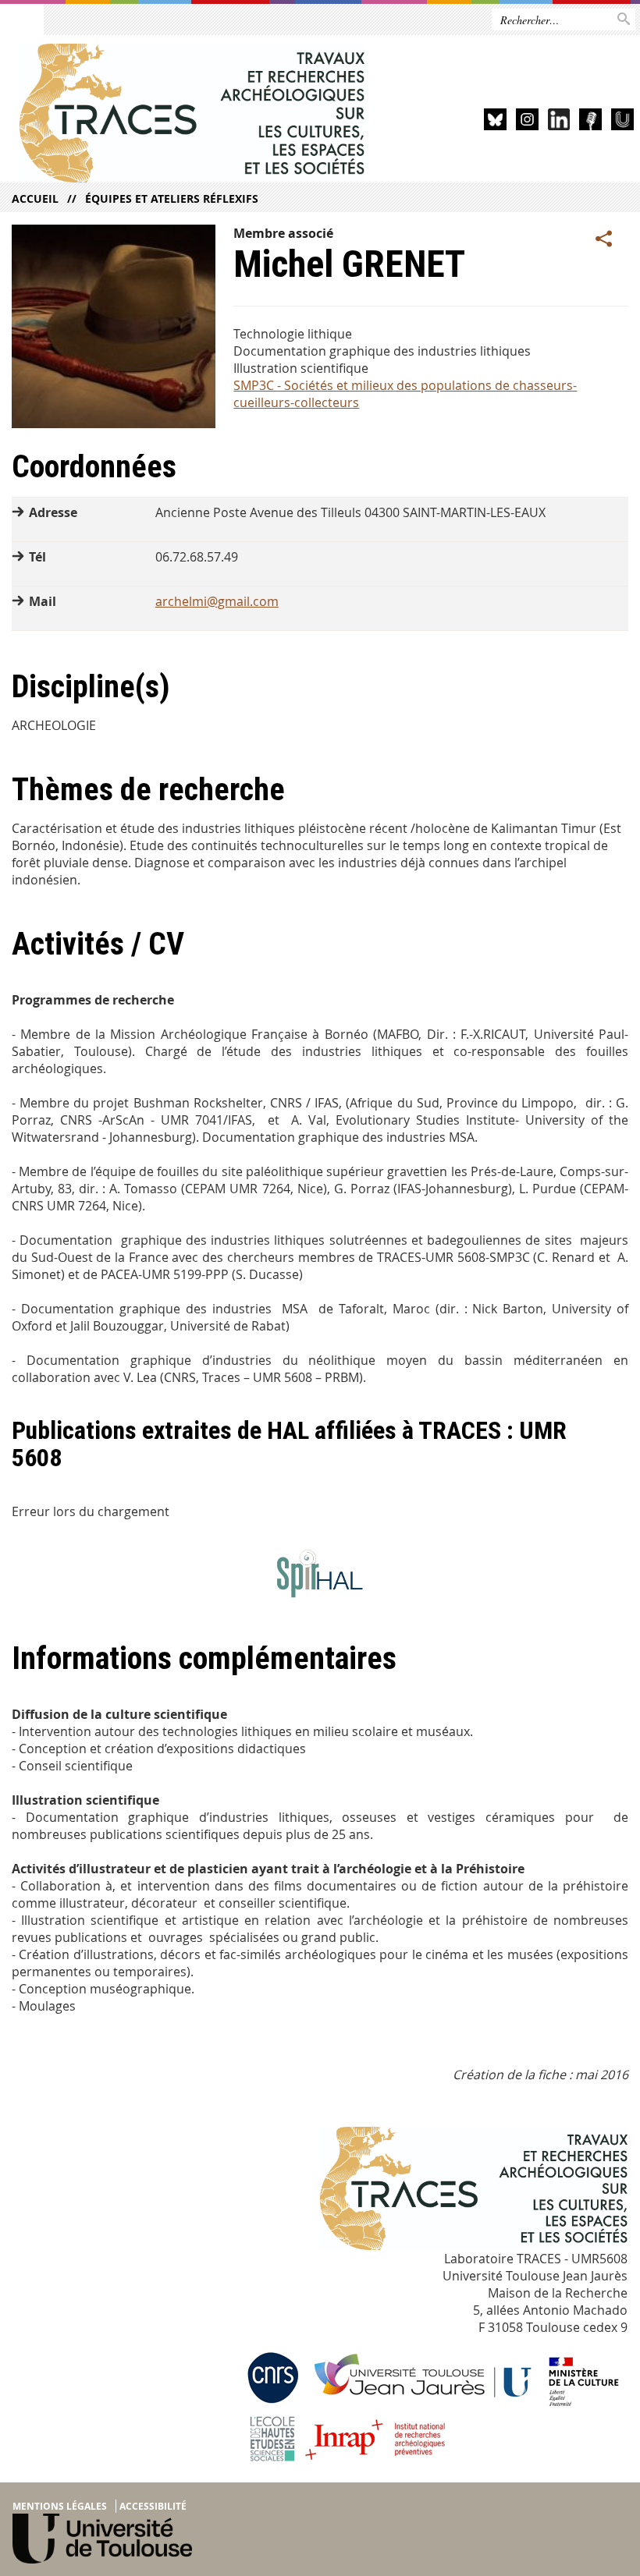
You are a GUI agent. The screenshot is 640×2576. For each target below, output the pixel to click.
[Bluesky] (495, 122)
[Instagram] (527, 122)
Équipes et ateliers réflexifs (172, 198)
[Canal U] (622, 122)
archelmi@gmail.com (217, 601)
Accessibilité (153, 2506)
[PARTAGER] (604, 239)
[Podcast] (590, 122)
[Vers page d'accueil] (192, 113)
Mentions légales (60, 2506)
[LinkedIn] (559, 122)
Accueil (35, 198)
